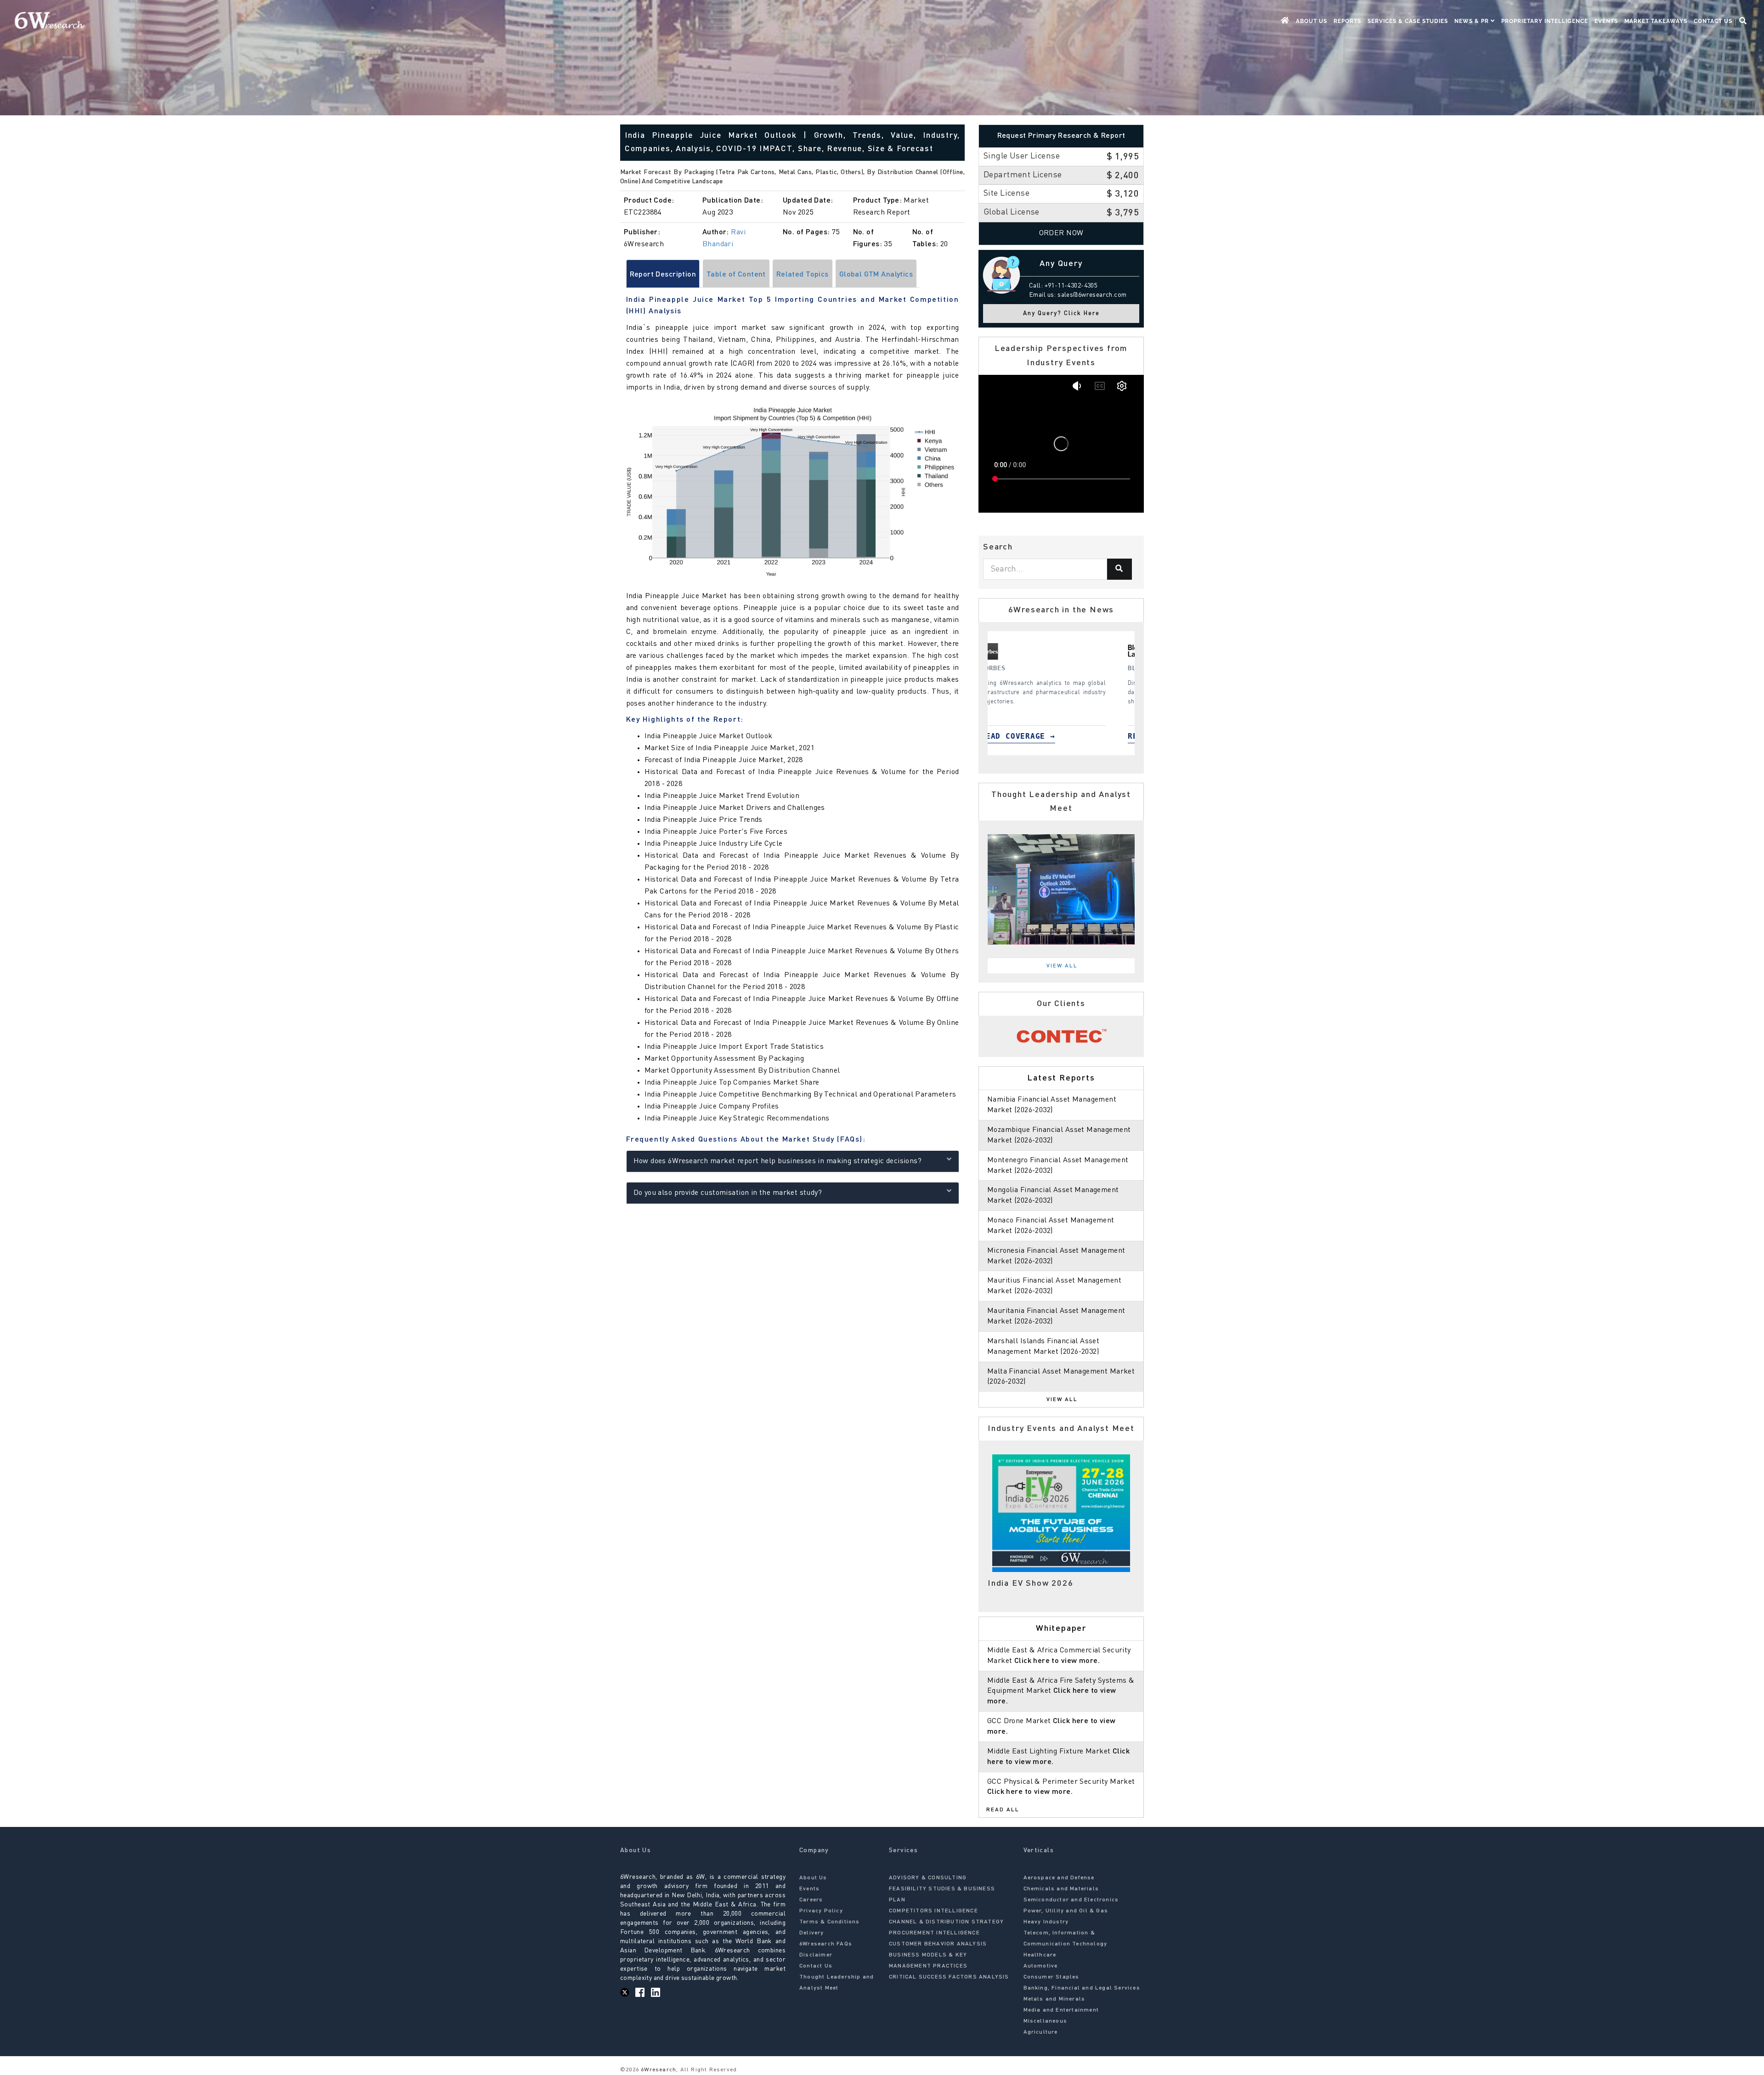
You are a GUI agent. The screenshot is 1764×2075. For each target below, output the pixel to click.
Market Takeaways (1656, 21)
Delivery (812, 1933)
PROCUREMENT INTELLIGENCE (934, 1933)
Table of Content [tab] (736, 275)
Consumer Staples (1052, 1977)
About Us (1312, 21)
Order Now (1061, 233)
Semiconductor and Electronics (1071, 1900)
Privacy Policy (821, 1911)
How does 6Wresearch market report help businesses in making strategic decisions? (778, 1161)
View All (1062, 966)
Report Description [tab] (663, 275)
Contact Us (1713, 21)
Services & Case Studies (1408, 21)
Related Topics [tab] (803, 275)
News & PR (1473, 21)
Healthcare (1040, 1955)
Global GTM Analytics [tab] (876, 275)
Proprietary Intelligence (1545, 21)
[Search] (1119, 569)
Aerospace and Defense (1059, 1878)
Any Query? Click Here (1061, 314)
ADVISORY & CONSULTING (928, 1878)
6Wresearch (658, 2070)
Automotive (1041, 1966)
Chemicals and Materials (1061, 1889)
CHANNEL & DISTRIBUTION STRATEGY (946, 1922)
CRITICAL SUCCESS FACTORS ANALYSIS (949, 1977)
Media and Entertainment (1061, 2010)
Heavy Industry (1046, 1922)
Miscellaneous (1046, 2021)
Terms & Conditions (830, 1922)
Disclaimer (816, 1955)
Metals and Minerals (1054, 1999)
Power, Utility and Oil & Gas (1066, 1911)
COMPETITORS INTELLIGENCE (933, 1911)
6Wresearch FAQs (826, 1944)
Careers (811, 1900)
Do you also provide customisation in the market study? (728, 1193)
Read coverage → (1044, 736)
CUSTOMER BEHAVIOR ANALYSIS (938, 1944)
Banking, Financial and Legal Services (1082, 1988)
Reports (1347, 21)
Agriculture (1041, 2032)
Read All (1003, 1810)
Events (1606, 21)
